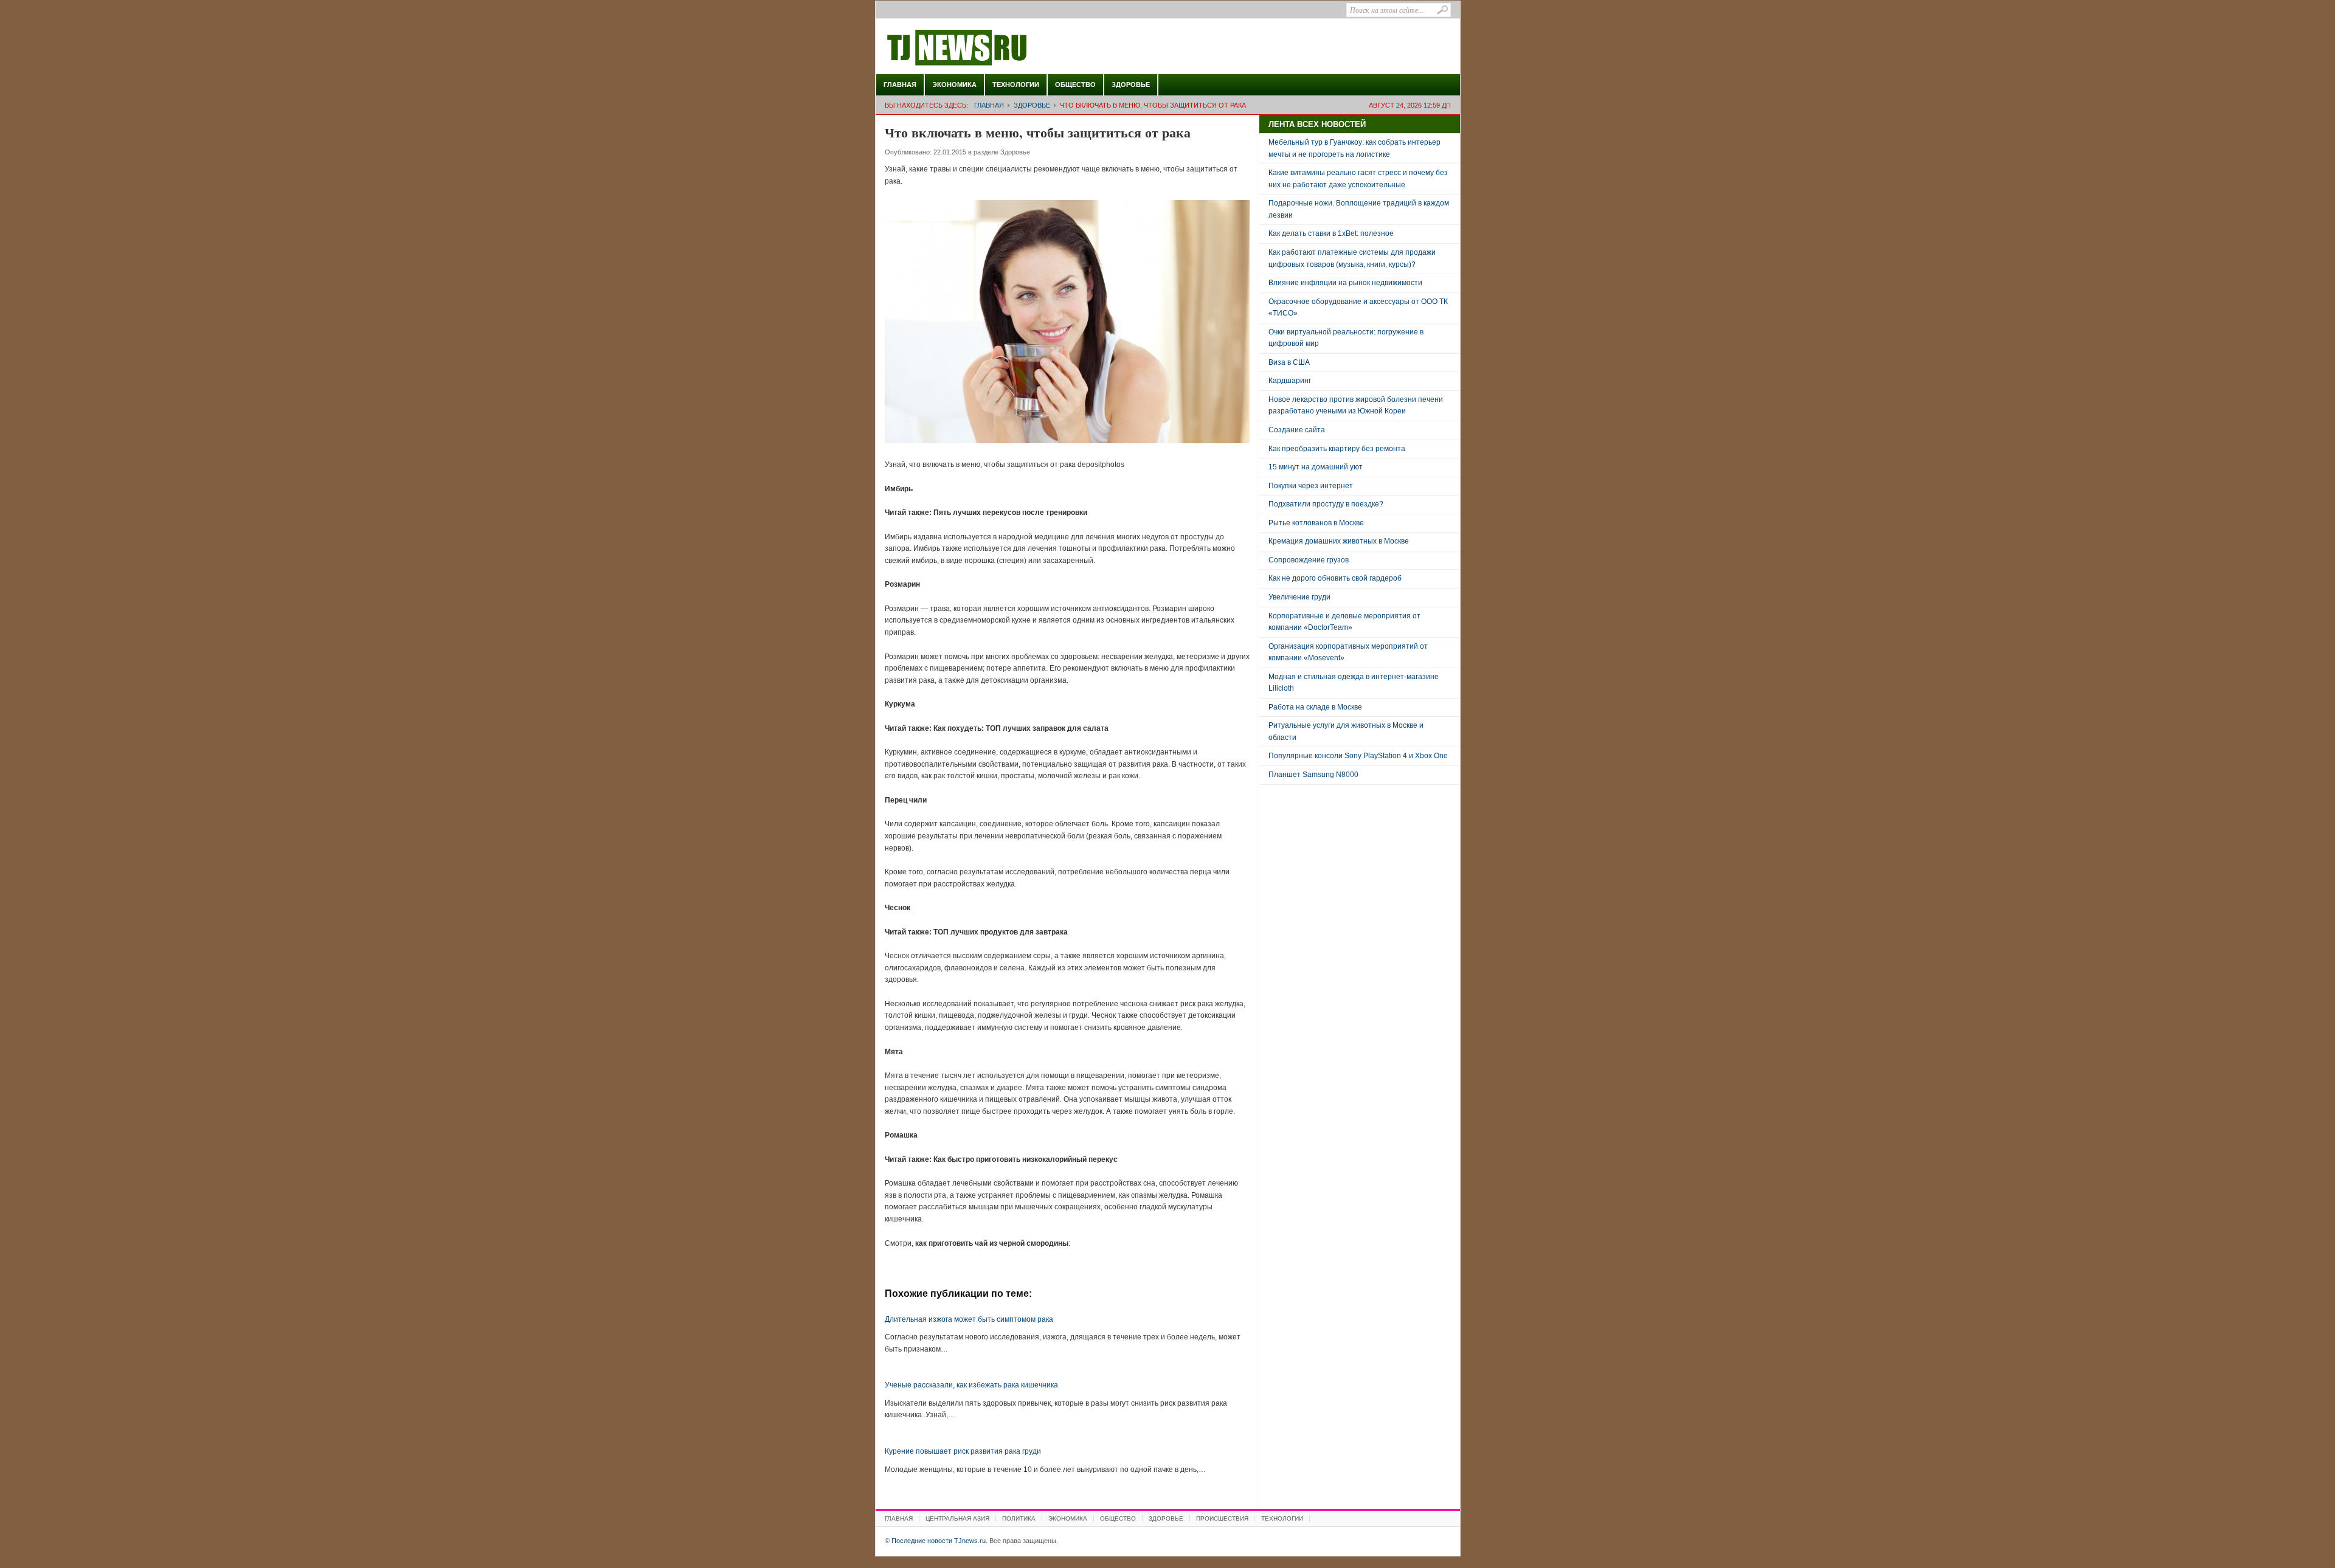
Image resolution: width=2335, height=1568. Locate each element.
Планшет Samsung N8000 (1313, 775)
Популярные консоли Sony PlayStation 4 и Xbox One (1358, 756)
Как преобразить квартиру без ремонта (1337, 449)
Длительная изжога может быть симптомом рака (969, 1319)
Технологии (1016, 85)
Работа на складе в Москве (1315, 707)
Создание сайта (1297, 430)
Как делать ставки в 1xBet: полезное (1331, 233)
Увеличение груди (1299, 597)
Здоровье (1131, 85)
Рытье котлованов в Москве (1316, 523)
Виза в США (1289, 362)
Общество (1075, 85)
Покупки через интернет (1311, 486)
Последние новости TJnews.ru (991, 48)
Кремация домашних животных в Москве (1339, 541)
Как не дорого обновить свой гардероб (1335, 578)
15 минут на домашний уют (1316, 467)
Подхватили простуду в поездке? (1326, 504)
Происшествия (1222, 1518)
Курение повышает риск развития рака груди (963, 1451)
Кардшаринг (1290, 381)
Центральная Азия (957, 1518)
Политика (1019, 1518)
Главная (900, 85)
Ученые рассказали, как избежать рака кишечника (971, 1385)
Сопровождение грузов (1309, 560)
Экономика (954, 85)
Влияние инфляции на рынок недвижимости (1345, 283)
